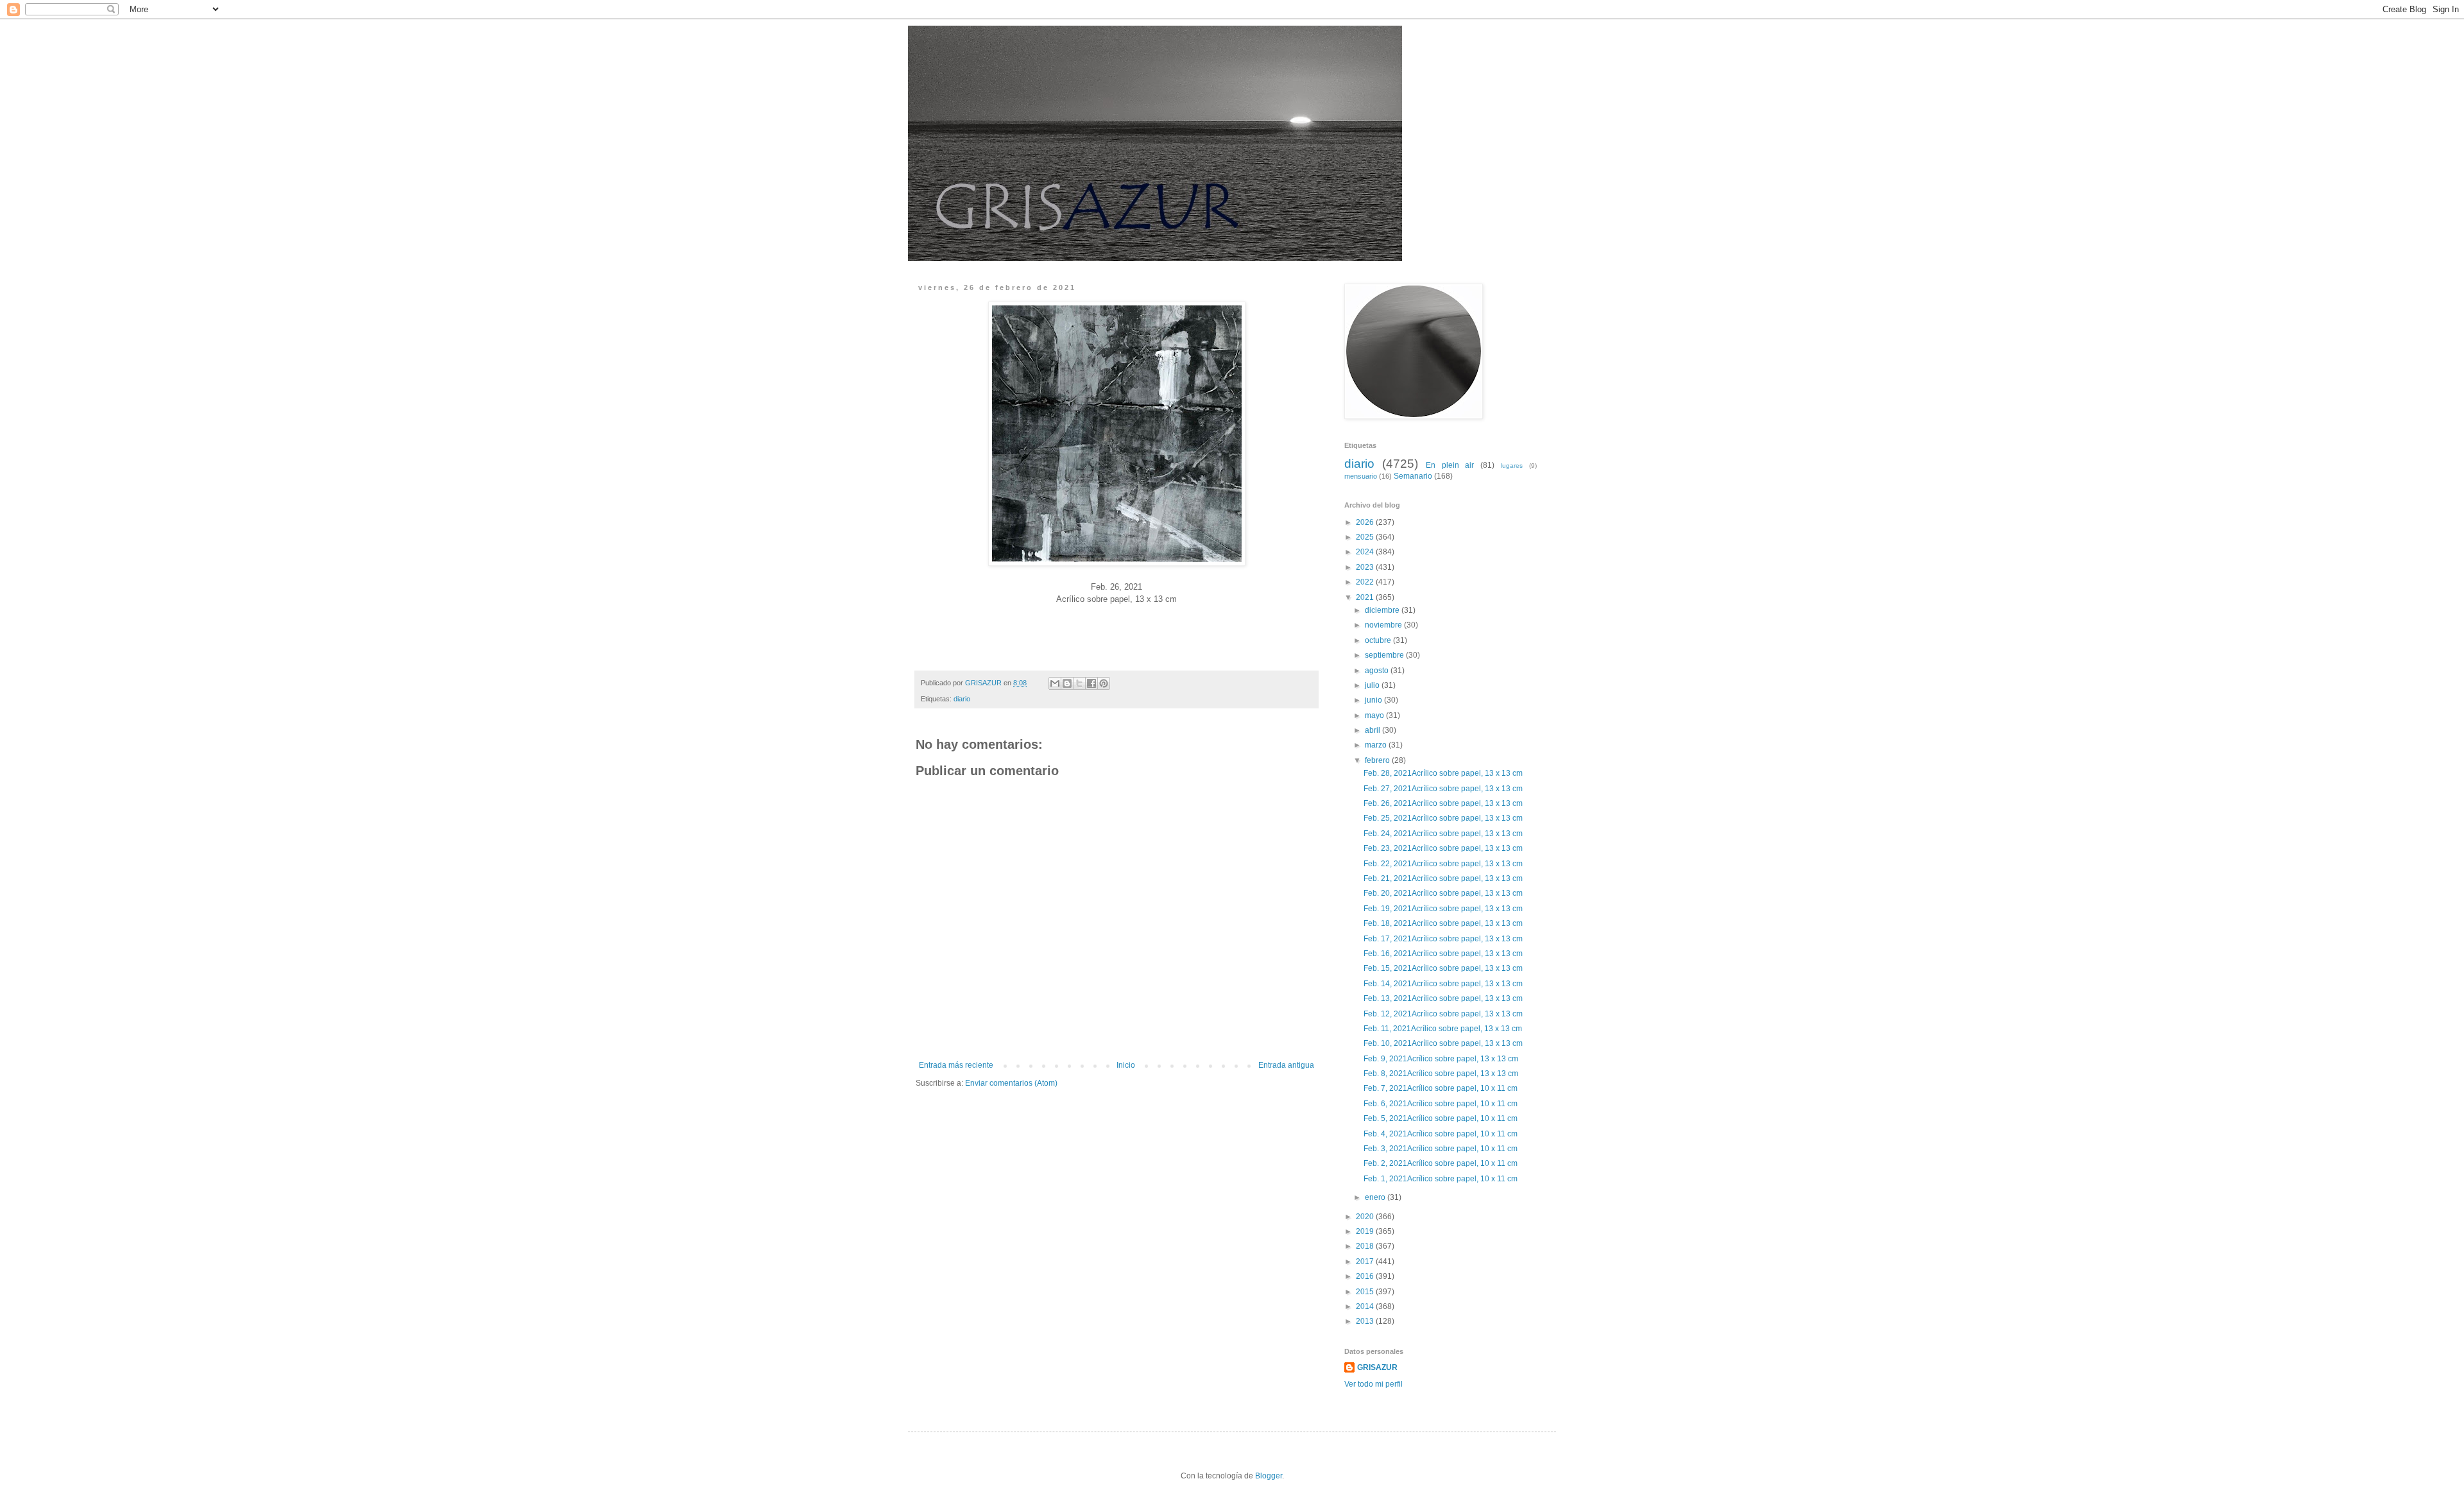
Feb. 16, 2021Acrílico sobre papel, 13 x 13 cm (1444, 954)
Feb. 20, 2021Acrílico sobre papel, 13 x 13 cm (1444, 893)
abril (1373, 730)
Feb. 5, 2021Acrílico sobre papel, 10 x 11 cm (1442, 1118)
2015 (1366, 1292)
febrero (1378, 760)
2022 (1366, 582)
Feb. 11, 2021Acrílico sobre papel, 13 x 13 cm (1444, 1029)
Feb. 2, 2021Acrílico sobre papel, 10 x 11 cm (1442, 1163)
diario (962, 699)
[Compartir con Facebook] (1091, 683)
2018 (1366, 1246)
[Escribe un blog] (1067, 683)
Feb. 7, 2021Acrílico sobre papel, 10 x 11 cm (1442, 1088)
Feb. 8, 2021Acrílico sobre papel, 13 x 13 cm (1442, 1074)
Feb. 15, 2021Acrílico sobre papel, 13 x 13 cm (1444, 968)
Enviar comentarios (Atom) (1011, 1083)
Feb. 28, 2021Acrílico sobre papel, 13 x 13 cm (1444, 773)
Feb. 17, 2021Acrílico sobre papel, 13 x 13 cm (1444, 939)
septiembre (1385, 655)
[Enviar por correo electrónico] (1055, 683)
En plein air (1450, 465)
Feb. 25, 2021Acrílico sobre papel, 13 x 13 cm (1444, 818)
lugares (1512, 466)
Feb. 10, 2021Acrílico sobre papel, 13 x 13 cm (1444, 1043)
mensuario (1361, 476)
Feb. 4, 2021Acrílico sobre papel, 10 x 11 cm (1442, 1134)
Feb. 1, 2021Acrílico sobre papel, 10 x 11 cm (1442, 1179)
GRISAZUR (1377, 1367)
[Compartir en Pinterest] (1104, 683)
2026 (1366, 522)
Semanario (1413, 476)
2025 (1366, 537)
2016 (1366, 1276)
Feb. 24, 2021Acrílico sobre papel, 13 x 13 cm (1444, 834)
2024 (1366, 552)
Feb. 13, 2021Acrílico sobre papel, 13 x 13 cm (1444, 998)
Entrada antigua (1286, 1065)
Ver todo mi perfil (1373, 1384)
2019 (1366, 1231)
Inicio (1126, 1065)
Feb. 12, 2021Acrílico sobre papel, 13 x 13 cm (1444, 1014)
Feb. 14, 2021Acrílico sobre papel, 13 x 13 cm (1444, 984)
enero (1376, 1197)
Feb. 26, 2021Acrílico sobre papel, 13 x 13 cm (1445, 803)
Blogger (1269, 1476)
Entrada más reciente (956, 1065)
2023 (1366, 567)
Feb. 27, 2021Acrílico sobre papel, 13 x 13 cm (1444, 789)
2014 (1366, 1306)
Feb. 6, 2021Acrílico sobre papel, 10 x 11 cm (1442, 1104)
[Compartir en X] (1079, 683)
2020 (1366, 1217)
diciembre (1383, 610)
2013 (1366, 1321)
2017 (1366, 1262)
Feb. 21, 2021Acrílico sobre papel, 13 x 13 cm (1444, 878)
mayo (1375, 715)
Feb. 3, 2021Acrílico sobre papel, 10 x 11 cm (1442, 1149)
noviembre (1384, 625)
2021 (1366, 597)
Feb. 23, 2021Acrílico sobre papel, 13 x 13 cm (1444, 848)
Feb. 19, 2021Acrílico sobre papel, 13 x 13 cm (1444, 909)
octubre (1379, 640)
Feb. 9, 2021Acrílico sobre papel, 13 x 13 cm (1442, 1059)
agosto (1378, 671)
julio (1373, 685)
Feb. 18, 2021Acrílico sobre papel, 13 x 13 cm (1444, 923)
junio (1374, 700)
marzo (1377, 745)
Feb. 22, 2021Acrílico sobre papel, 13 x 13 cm (1444, 864)
